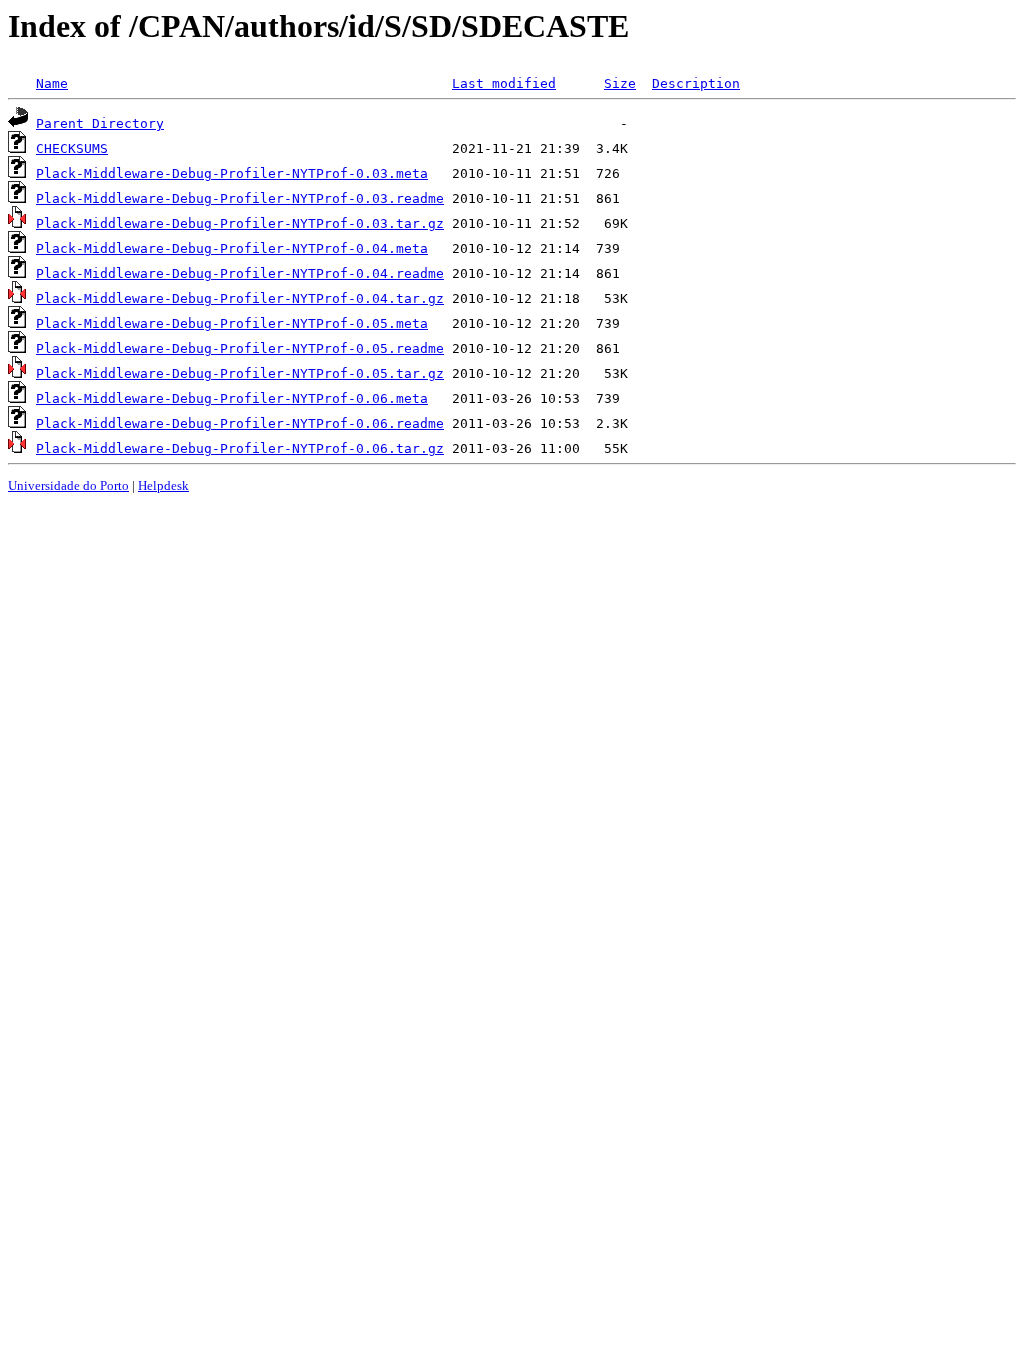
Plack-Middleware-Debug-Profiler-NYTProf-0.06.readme (240, 423)
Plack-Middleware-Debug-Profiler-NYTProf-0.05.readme (240, 348)
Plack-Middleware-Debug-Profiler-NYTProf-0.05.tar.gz (240, 373)
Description (696, 83)
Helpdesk (163, 485)
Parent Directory (100, 123)
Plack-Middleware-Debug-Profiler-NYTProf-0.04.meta (232, 248)
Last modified (504, 83)
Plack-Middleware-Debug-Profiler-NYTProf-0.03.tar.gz (240, 223)
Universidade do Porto (68, 485)
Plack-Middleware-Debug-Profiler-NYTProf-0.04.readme (240, 273)
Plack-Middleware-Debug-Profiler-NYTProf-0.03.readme (240, 198)
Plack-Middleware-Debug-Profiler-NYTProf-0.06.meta (232, 398)
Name (52, 83)
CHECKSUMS (72, 148)
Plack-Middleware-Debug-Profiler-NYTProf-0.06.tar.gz (240, 448)
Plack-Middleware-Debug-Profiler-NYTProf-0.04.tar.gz (240, 298)
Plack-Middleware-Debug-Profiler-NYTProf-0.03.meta (232, 173)
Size (620, 83)
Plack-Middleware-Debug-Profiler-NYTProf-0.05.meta (232, 323)
